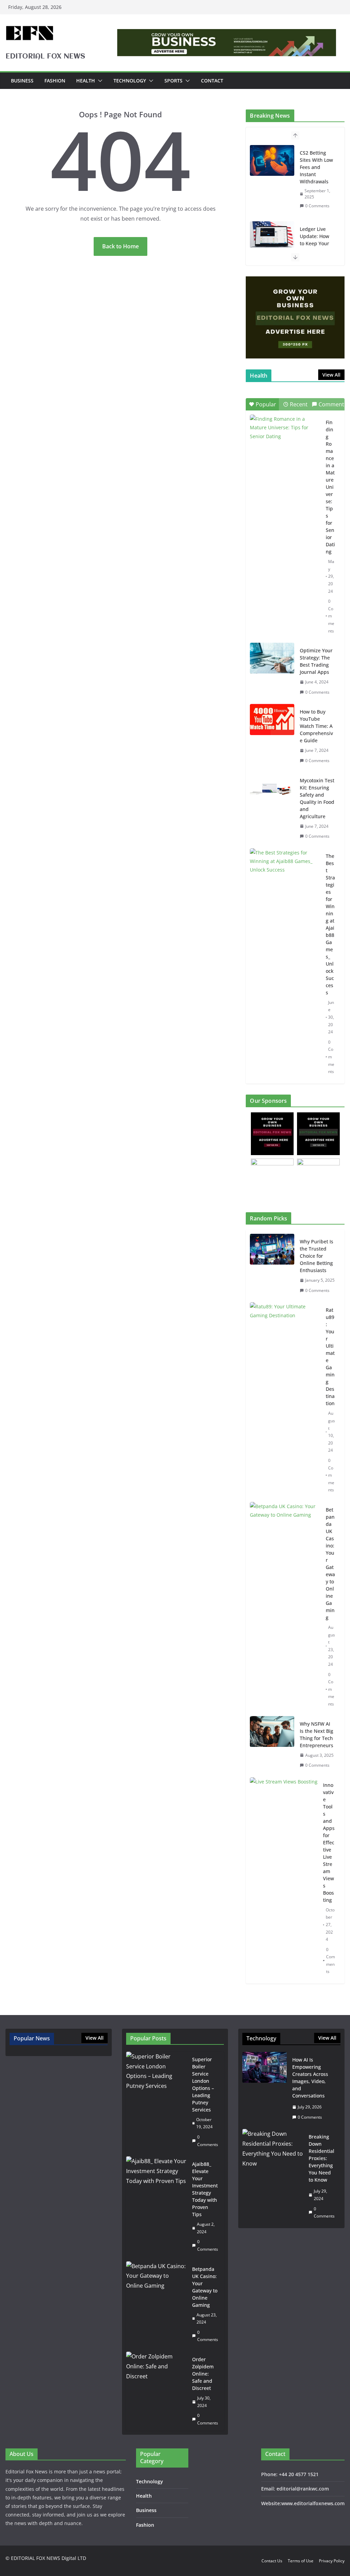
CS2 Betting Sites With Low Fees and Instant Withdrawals (316, 167)
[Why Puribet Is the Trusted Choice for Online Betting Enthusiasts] (272, 1266)
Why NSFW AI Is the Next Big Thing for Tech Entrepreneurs (317, 1735)
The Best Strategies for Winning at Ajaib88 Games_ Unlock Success (330, 924)
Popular (266, 404)
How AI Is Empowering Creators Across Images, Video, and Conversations (310, 2078)
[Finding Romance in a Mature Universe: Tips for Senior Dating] (285, 439)
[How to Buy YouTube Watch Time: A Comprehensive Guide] (272, 719)
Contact (212, 81)
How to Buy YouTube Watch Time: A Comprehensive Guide (316, 726)
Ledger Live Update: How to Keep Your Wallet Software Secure (314, 247)
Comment (331, 404)
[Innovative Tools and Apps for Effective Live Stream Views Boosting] (284, 1878)
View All (331, 375)
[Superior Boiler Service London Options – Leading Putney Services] (157, 2102)
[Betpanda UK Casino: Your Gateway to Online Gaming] (285, 1607)
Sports (173, 81)
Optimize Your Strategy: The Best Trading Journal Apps (316, 661)
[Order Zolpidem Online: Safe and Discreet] (157, 2391)
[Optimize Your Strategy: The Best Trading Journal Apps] (272, 658)
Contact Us (272, 2561)
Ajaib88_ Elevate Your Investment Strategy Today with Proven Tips (205, 2189)
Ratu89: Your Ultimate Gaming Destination (330, 1357)
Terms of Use (301, 2561)
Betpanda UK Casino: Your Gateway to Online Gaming (330, 1564)
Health (86, 81)
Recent (299, 404)
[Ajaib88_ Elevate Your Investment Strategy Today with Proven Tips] (157, 2207)
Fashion (55, 81)
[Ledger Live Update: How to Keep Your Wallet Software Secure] (272, 237)
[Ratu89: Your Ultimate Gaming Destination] (285, 1400)
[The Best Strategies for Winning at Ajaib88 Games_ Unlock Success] (285, 873)
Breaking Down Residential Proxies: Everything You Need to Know (321, 2158)
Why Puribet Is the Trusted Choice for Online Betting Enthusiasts (317, 1256)
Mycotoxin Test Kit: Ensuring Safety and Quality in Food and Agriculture (317, 798)
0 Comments (317, 206)
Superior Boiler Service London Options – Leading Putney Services (203, 2084)
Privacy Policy (332, 2561)
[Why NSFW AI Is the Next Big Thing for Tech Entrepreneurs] (272, 1745)
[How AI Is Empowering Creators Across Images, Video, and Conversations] (265, 2088)
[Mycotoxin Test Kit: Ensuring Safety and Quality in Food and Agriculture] (272, 788)
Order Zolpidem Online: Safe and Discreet (203, 2374)
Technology (130, 81)
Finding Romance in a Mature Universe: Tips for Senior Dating (330, 487)
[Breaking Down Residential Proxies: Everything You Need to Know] (273, 2176)
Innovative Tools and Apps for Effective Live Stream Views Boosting (329, 1842)
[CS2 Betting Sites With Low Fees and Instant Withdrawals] (272, 160)
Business (22, 81)
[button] (99, 81)
